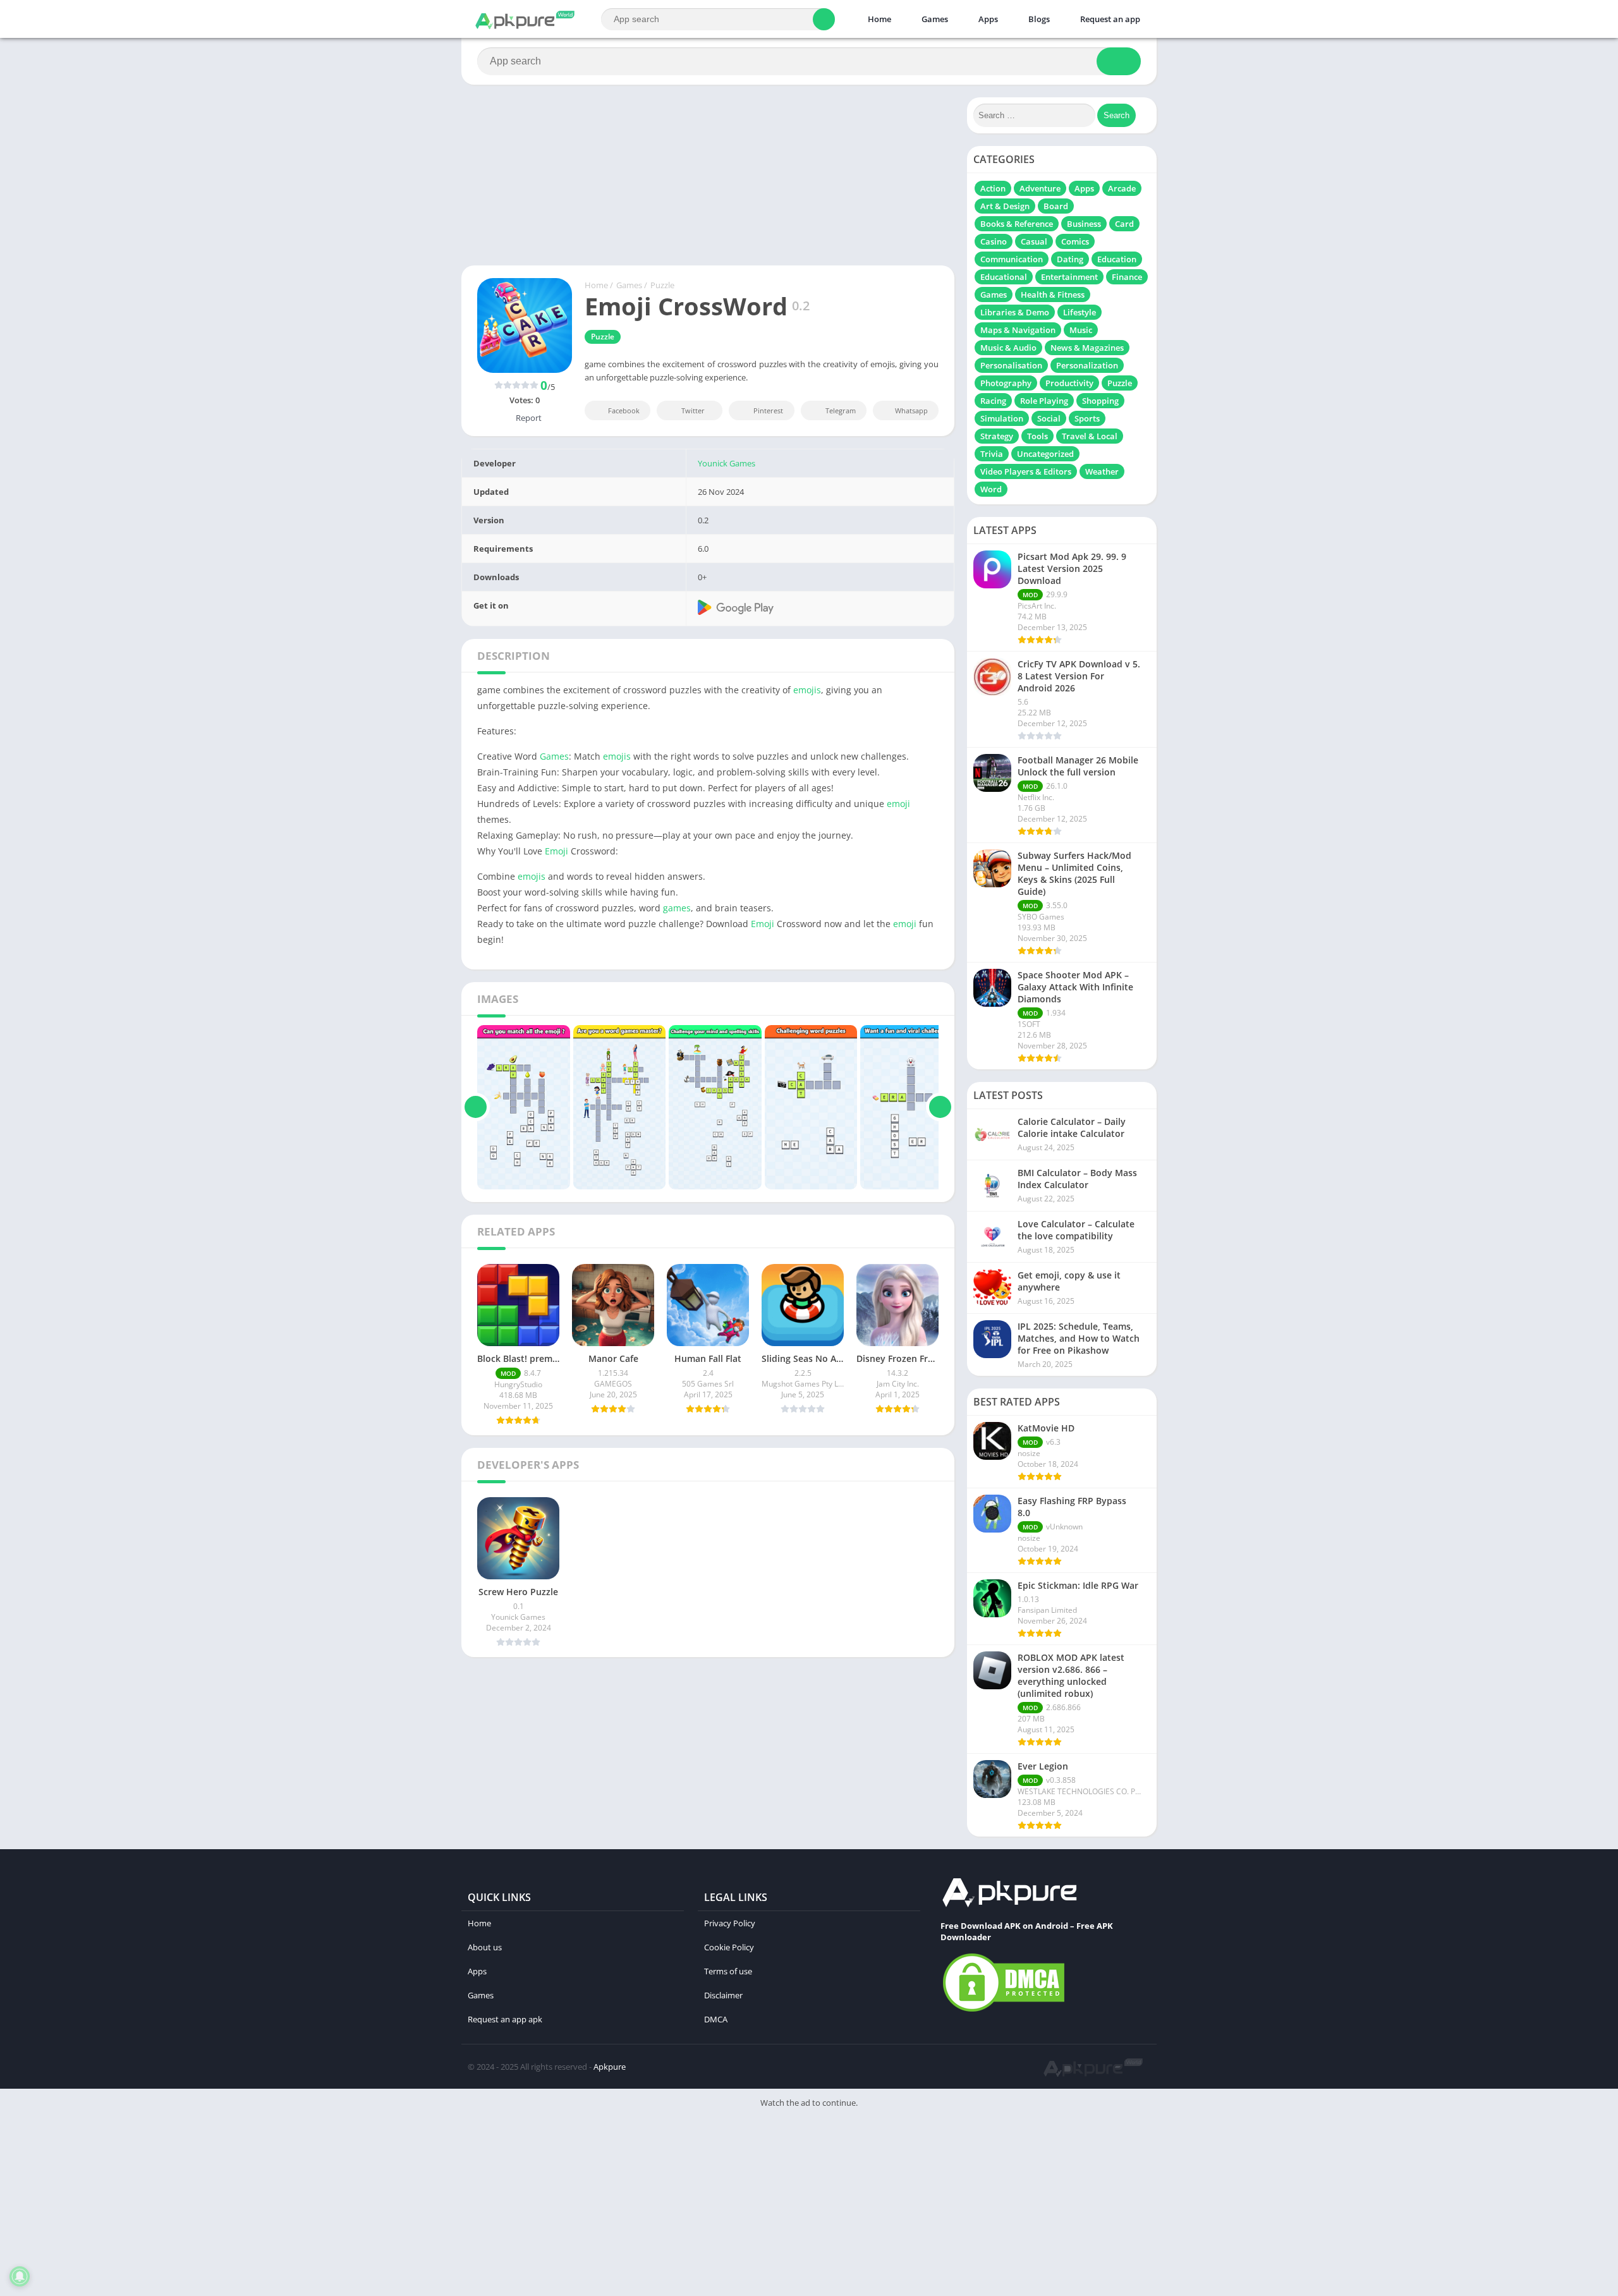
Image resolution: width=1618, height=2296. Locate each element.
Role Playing (1044, 401)
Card (1124, 224)
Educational (1004, 277)
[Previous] (476, 1107)
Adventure (1040, 188)
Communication (1012, 259)
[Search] (824, 19)
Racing (993, 401)
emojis (807, 690)
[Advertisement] (379, 2205)
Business (1084, 224)
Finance (1127, 277)
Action (993, 188)
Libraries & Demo (1015, 312)
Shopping (1100, 401)
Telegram (841, 410)
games (677, 908)
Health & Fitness (1053, 295)
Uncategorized (1045, 454)
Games (934, 19)
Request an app (1109, 19)
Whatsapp (911, 410)
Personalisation (1011, 365)
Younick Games (727, 463)
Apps (987, 19)
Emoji (557, 851)
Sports (1087, 418)
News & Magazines (1087, 348)
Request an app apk (505, 2019)
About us (485, 1947)
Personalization (1087, 365)
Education (1117, 259)
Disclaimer (723, 1995)
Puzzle (662, 285)
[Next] (940, 1107)
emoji (898, 804)
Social (1049, 418)
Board (1056, 206)
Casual (1034, 241)
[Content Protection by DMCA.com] (1004, 2011)
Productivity (1069, 383)
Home (879, 19)
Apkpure (610, 2067)
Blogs (1038, 19)
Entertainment (1069, 277)
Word (991, 489)
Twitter (693, 410)
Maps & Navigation (1018, 330)
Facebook (624, 410)
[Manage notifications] (20, 2276)
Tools (1037, 436)
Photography (1006, 383)
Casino (994, 241)
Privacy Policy (730, 1923)
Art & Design (1005, 206)
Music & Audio (1008, 348)
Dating (1070, 259)
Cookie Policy (729, 1947)
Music (1081, 330)
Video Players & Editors (1026, 471)
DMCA (716, 2019)
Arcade (1122, 188)
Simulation (1002, 418)
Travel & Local (1090, 436)
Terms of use (728, 1971)
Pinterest (768, 410)
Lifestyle (1080, 312)
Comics (1075, 241)
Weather (1102, 471)
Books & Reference (1017, 224)
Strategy (997, 436)
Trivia (992, 454)
